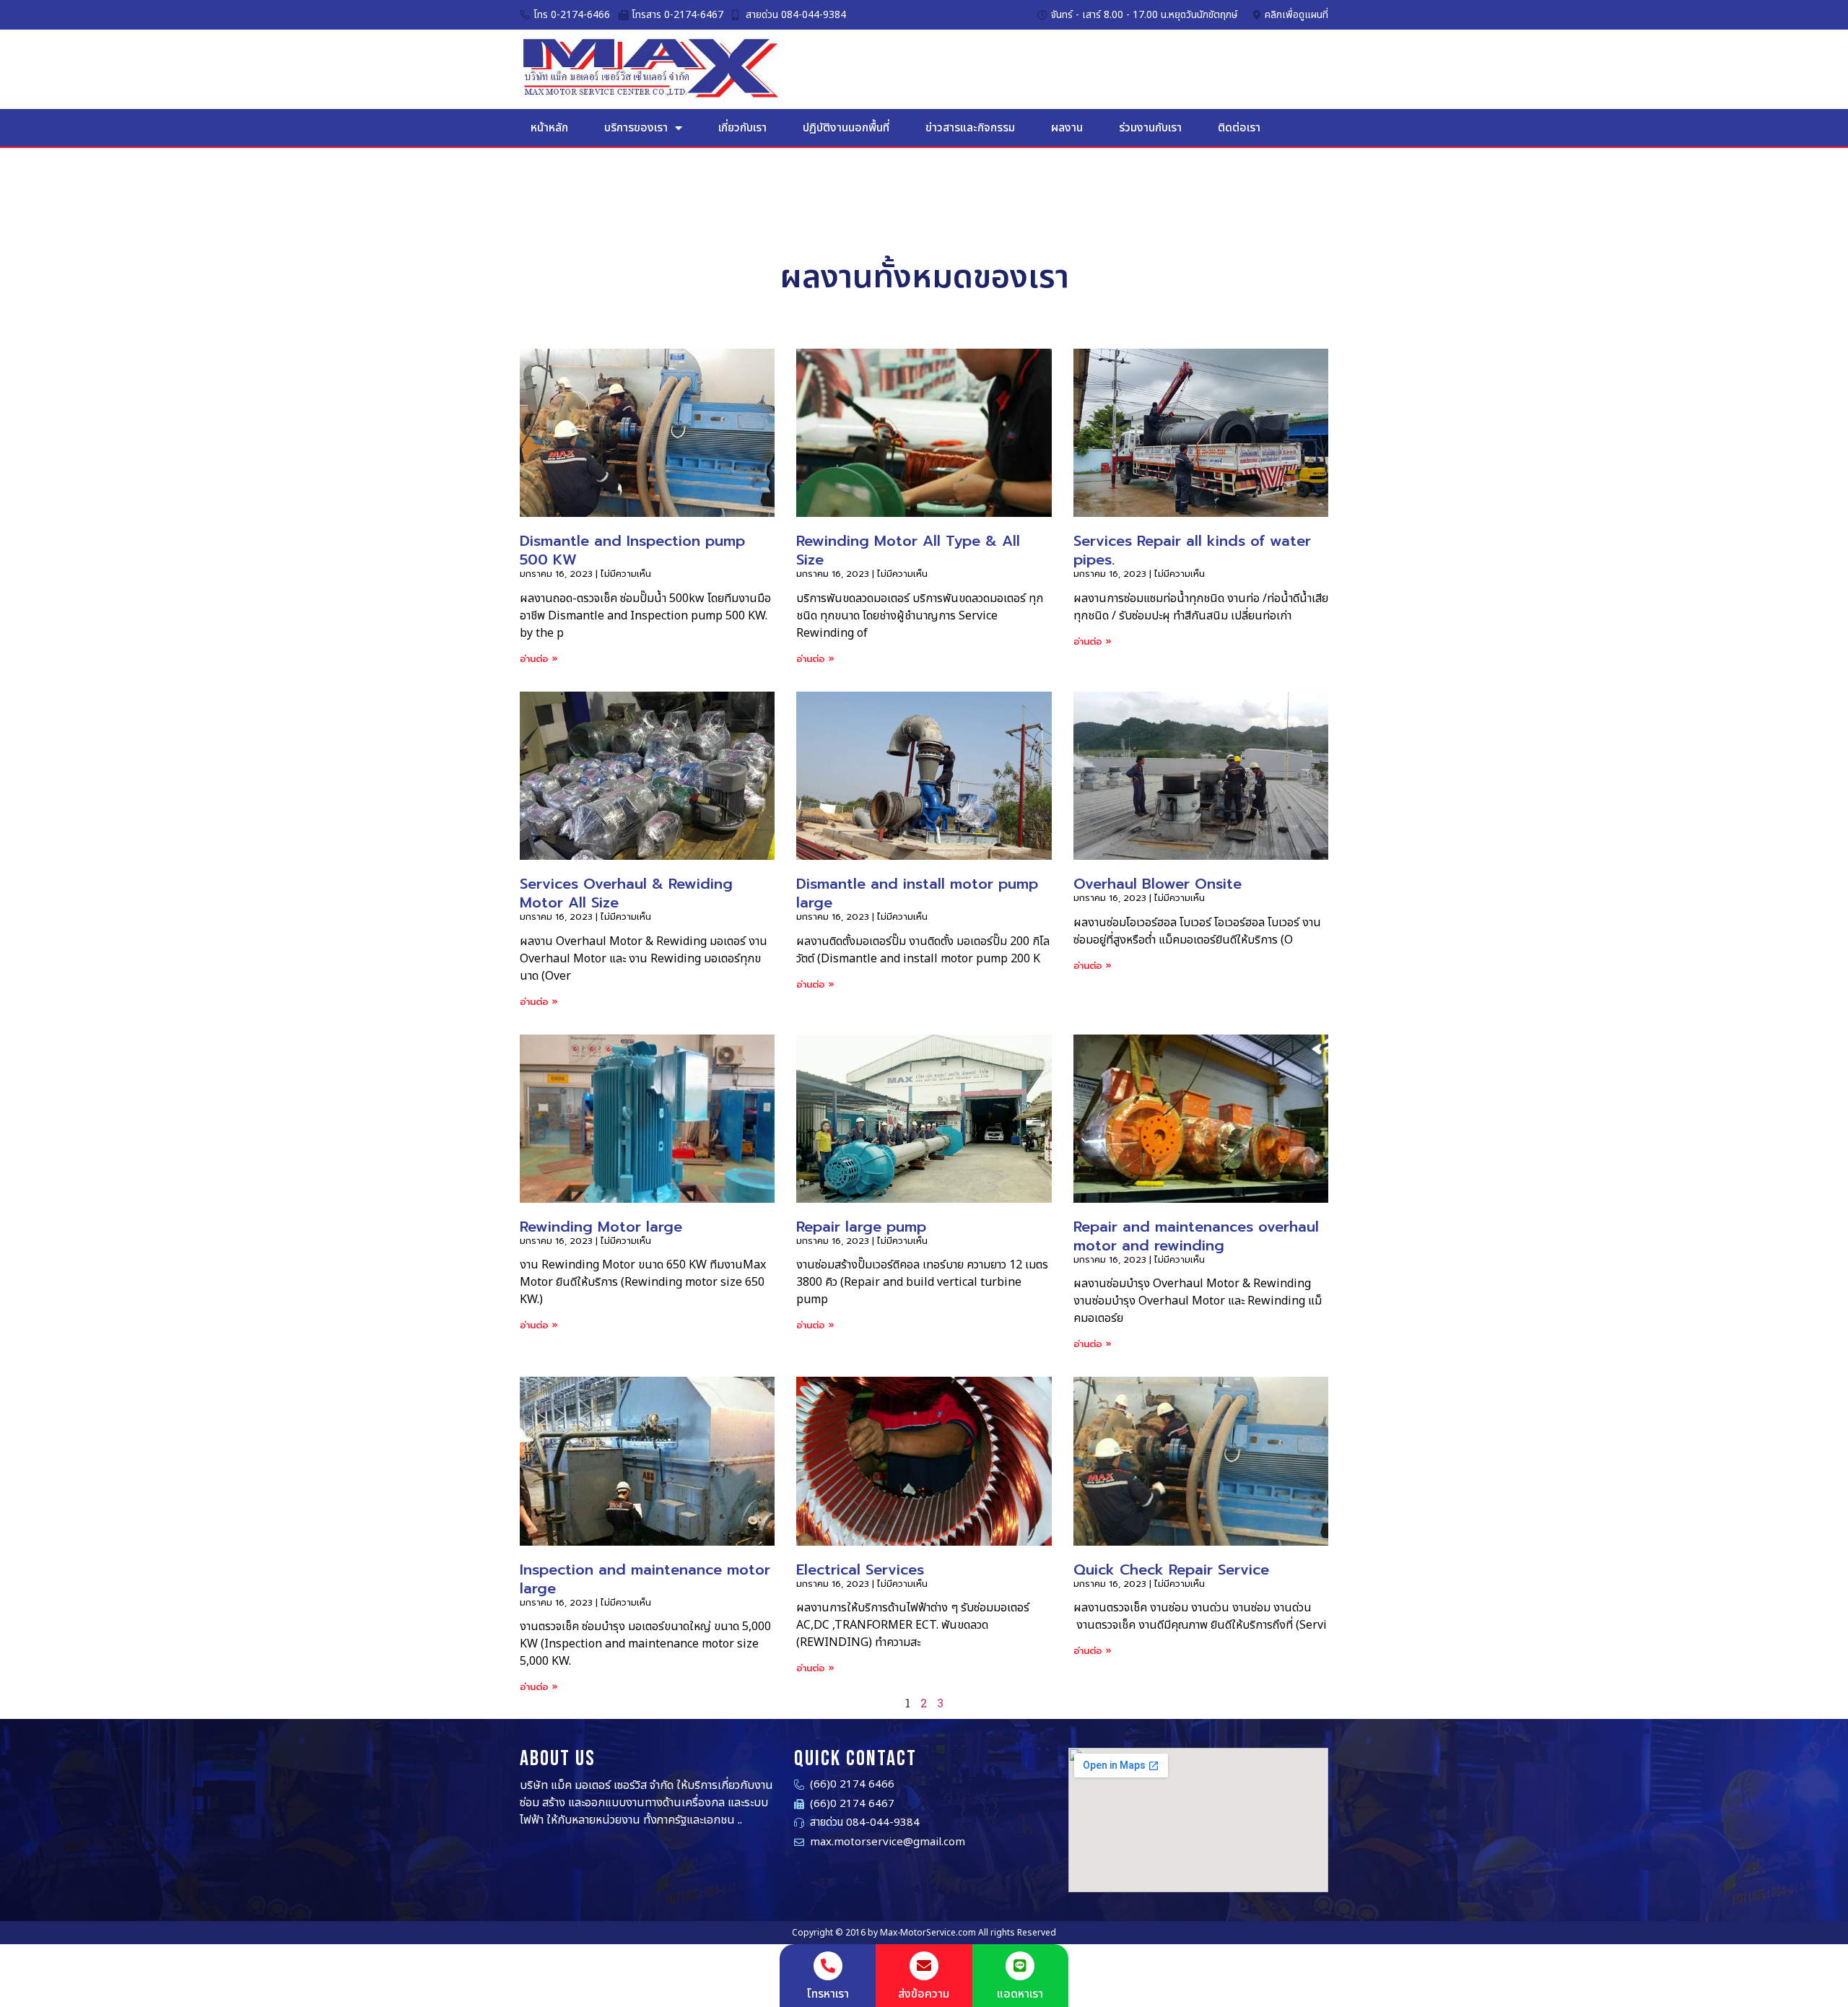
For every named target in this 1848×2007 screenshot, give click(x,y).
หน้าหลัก (549, 128)
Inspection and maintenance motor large (645, 1579)
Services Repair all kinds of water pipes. (1192, 550)
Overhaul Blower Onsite (1158, 884)
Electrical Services (860, 1570)
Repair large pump (861, 1227)
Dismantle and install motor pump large (917, 893)
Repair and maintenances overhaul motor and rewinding (1196, 1236)
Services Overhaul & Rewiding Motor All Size (626, 893)
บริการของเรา (636, 128)
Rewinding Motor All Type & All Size (908, 550)
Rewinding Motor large (601, 1227)
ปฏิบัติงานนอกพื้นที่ (846, 128)
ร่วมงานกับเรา (1150, 128)
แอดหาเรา (1020, 1994)
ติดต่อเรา (1239, 128)
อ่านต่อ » (539, 659)
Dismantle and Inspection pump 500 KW (632, 550)
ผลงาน (1067, 128)
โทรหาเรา (828, 1994)
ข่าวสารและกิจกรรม (970, 128)
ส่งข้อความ (924, 1994)
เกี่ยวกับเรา (742, 128)
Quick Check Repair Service (1171, 1570)
